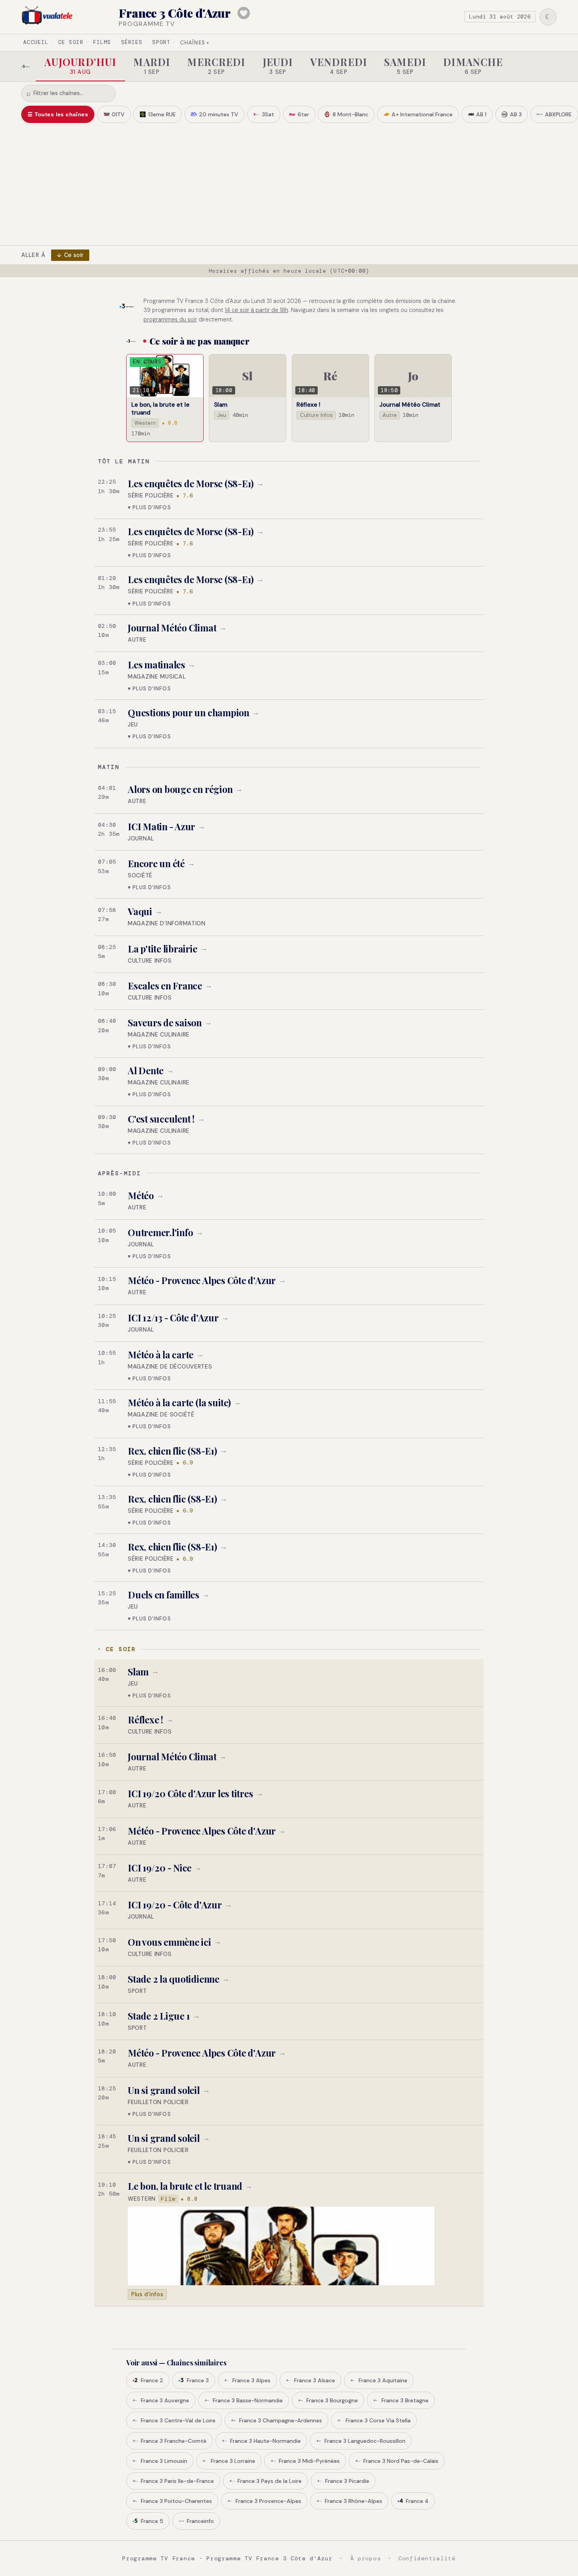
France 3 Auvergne (165, 2400)
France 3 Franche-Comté (174, 2441)
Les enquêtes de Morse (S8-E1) (191, 483)
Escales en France (165, 986)
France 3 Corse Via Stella (378, 2420)
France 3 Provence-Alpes (268, 2501)
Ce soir (71, 42)
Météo (141, 1195)
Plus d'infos (147, 2294)
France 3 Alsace (315, 2380)
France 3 (198, 2380)
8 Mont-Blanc (351, 114)
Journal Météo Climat (172, 628)
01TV (118, 114)
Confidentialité (427, 2558)
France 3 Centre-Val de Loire (178, 2420)
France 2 (152, 2380)
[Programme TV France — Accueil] (50, 17)
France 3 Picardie (347, 2481)
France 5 (152, 2521)
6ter (303, 114)
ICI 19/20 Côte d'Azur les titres (191, 1793)
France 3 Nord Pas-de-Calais (401, 2461)
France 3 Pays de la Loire (270, 2481)
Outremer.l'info (160, 1232)
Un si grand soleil (164, 2090)
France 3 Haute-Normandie (265, 2441)
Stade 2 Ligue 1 (159, 2016)
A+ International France (422, 114)
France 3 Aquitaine (383, 2380)
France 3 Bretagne (405, 2400)
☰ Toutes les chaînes (58, 114)
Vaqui (140, 911)
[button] (289, 495)
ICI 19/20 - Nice (160, 1868)
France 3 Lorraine (233, 2461)
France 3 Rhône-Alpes (353, 2501)
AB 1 (481, 114)
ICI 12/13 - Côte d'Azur (173, 1318)
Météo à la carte (161, 1355)
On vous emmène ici (169, 1942)
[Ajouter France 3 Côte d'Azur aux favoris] (244, 13)
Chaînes (195, 43)
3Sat (268, 114)
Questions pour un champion (189, 713)
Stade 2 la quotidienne (174, 1979)
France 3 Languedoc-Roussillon (365, 2441)
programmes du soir (170, 319)
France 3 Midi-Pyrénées (309, 2461)
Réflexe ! (145, 1720)
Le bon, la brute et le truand (185, 2186)
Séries (132, 42)
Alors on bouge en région (180, 789)
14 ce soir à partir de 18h (257, 310)
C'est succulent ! (161, 1119)
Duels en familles (164, 1595)
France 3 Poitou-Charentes (176, 2501)
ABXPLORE (558, 114)
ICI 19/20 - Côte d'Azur (175, 1905)
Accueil (36, 42)
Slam (138, 1672)
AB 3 (516, 114)
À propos (366, 2558)
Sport (161, 42)
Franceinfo (200, 2521)
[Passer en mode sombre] (548, 17)
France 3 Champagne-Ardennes (281, 2420)
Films (102, 42)
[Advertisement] (289, 182)
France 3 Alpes (251, 2380)
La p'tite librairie (163, 949)
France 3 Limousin (164, 2461)
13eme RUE (162, 114)
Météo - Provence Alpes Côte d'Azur (202, 1280)
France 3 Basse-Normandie (248, 2400)
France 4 (417, 2501)
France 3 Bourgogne (332, 2400)
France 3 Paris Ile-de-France (177, 2481)
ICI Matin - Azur (161, 827)
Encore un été (156, 863)
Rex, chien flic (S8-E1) (172, 1451)
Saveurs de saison (165, 1023)
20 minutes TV (219, 114)
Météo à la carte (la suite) (179, 1403)
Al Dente (146, 1071)
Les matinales (156, 665)
